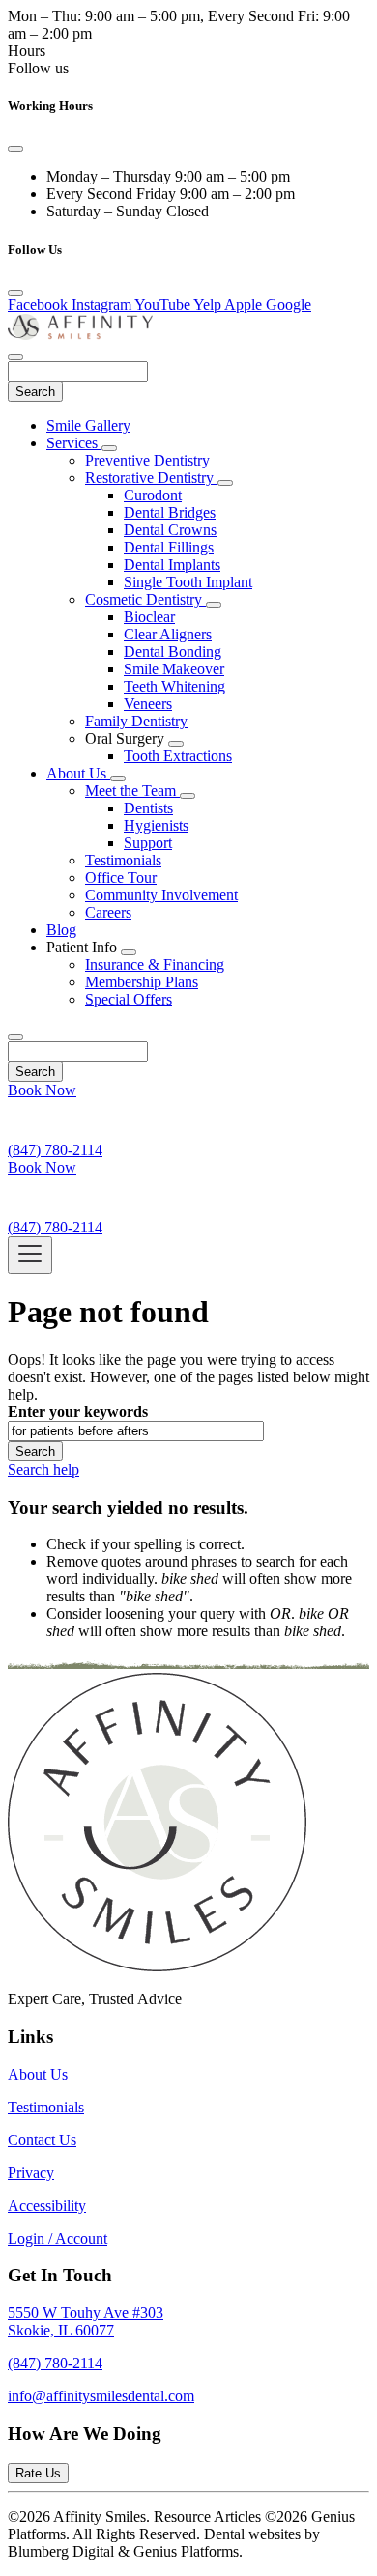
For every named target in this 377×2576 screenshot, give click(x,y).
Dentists (148, 808)
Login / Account (58, 2238)
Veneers (148, 704)
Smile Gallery (88, 425)
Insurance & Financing (155, 964)
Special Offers (129, 999)
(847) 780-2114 (55, 2363)
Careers (108, 912)
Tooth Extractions (178, 756)
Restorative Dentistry (151, 478)
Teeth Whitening (174, 686)
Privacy (31, 2173)
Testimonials (123, 860)
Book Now (42, 1090)
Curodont (153, 495)
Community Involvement (161, 895)
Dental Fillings (169, 547)
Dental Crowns (170, 530)
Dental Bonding (173, 651)
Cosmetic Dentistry (145, 599)
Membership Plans (142, 982)
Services (74, 443)
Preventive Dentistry (147, 460)
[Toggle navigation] (30, 1255)
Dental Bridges (170, 512)
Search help (43, 1470)
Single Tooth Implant (188, 582)
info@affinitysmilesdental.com (101, 2396)
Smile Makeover (174, 669)
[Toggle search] (15, 1037)
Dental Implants (172, 565)
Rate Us (38, 2473)
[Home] (80, 335)
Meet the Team (132, 791)
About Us (78, 773)
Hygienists (156, 825)
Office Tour (121, 878)
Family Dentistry (136, 721)
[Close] (15, 149)
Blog (61, 930)
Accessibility (47, 2206)
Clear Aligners (168, 634)
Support (148, 843)
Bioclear (149, 617)
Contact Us (42, 2140)
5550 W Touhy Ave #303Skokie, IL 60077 (86, 2321)
